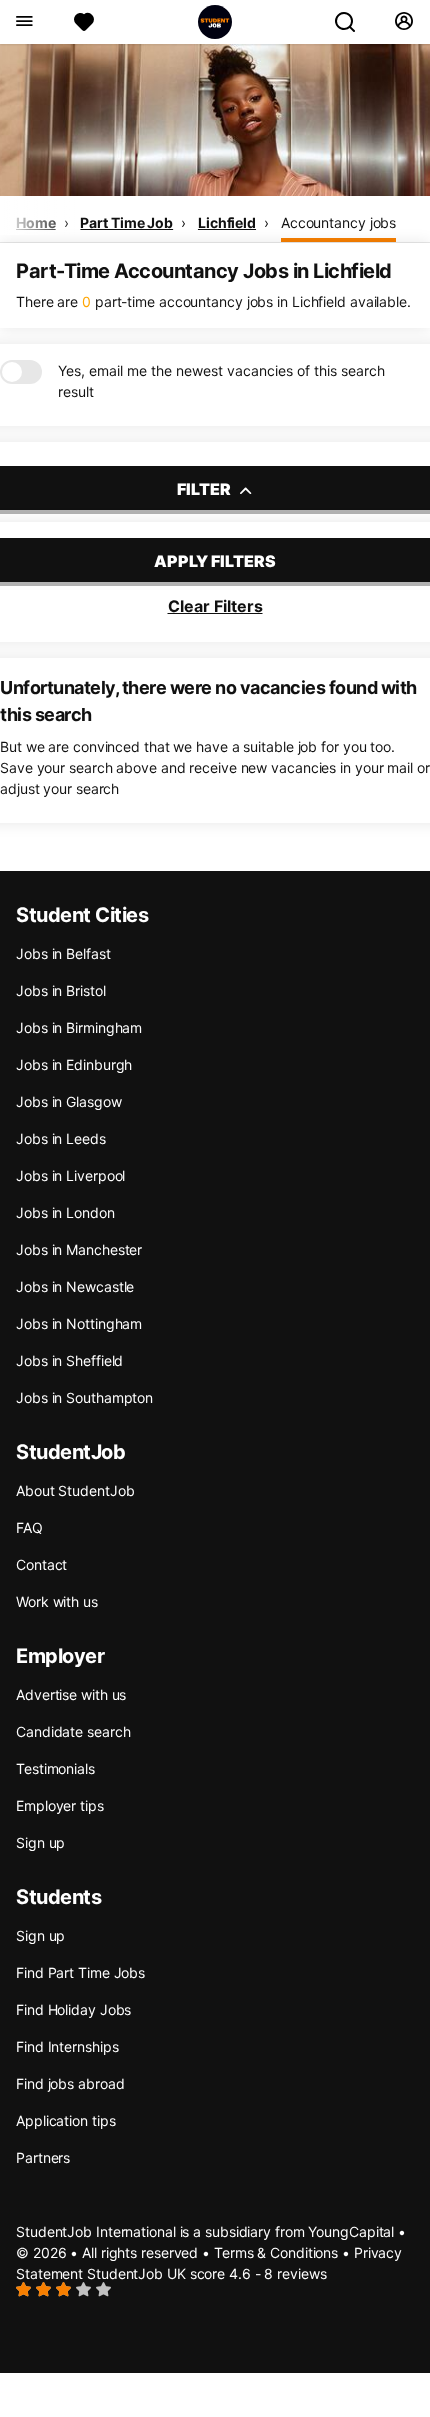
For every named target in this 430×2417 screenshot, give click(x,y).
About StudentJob (75, 1490)
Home (36, 222)
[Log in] (403, 22)
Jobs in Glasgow (69, 1101)
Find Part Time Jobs (80, 1972)
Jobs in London (65, 1212)
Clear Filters (215, 606)
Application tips (65, 2120)
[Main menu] (23, 22)
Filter (205, 489)
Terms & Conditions (276, 2252)
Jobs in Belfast (63, 953)
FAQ (29, 1527)
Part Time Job (126, 222)
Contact (41, 1564)
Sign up (40, 1842)
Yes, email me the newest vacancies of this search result (221, 381)
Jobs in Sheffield (69, 1360)
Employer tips (60, 1805)
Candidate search (73, 1731)
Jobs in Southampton (84, 1397)
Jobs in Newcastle (75, 1286)
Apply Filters (215, 561)
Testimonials (55, 1768)
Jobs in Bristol (61, 990)
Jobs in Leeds (61, 1138)
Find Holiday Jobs (73, 2009)
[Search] (353, 22)
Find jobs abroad (70, 2083)
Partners (43, 2157)
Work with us (57, 1601)
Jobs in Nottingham (79, 1323)
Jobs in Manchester (79, 1249)
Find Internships (67, 2046)
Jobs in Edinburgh (74, 1064)
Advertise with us (71, 1694)
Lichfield (227, 222)
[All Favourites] (84, 22)
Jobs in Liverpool (70, 1175)
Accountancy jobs (338, 222)
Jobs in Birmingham (79, 1027)
